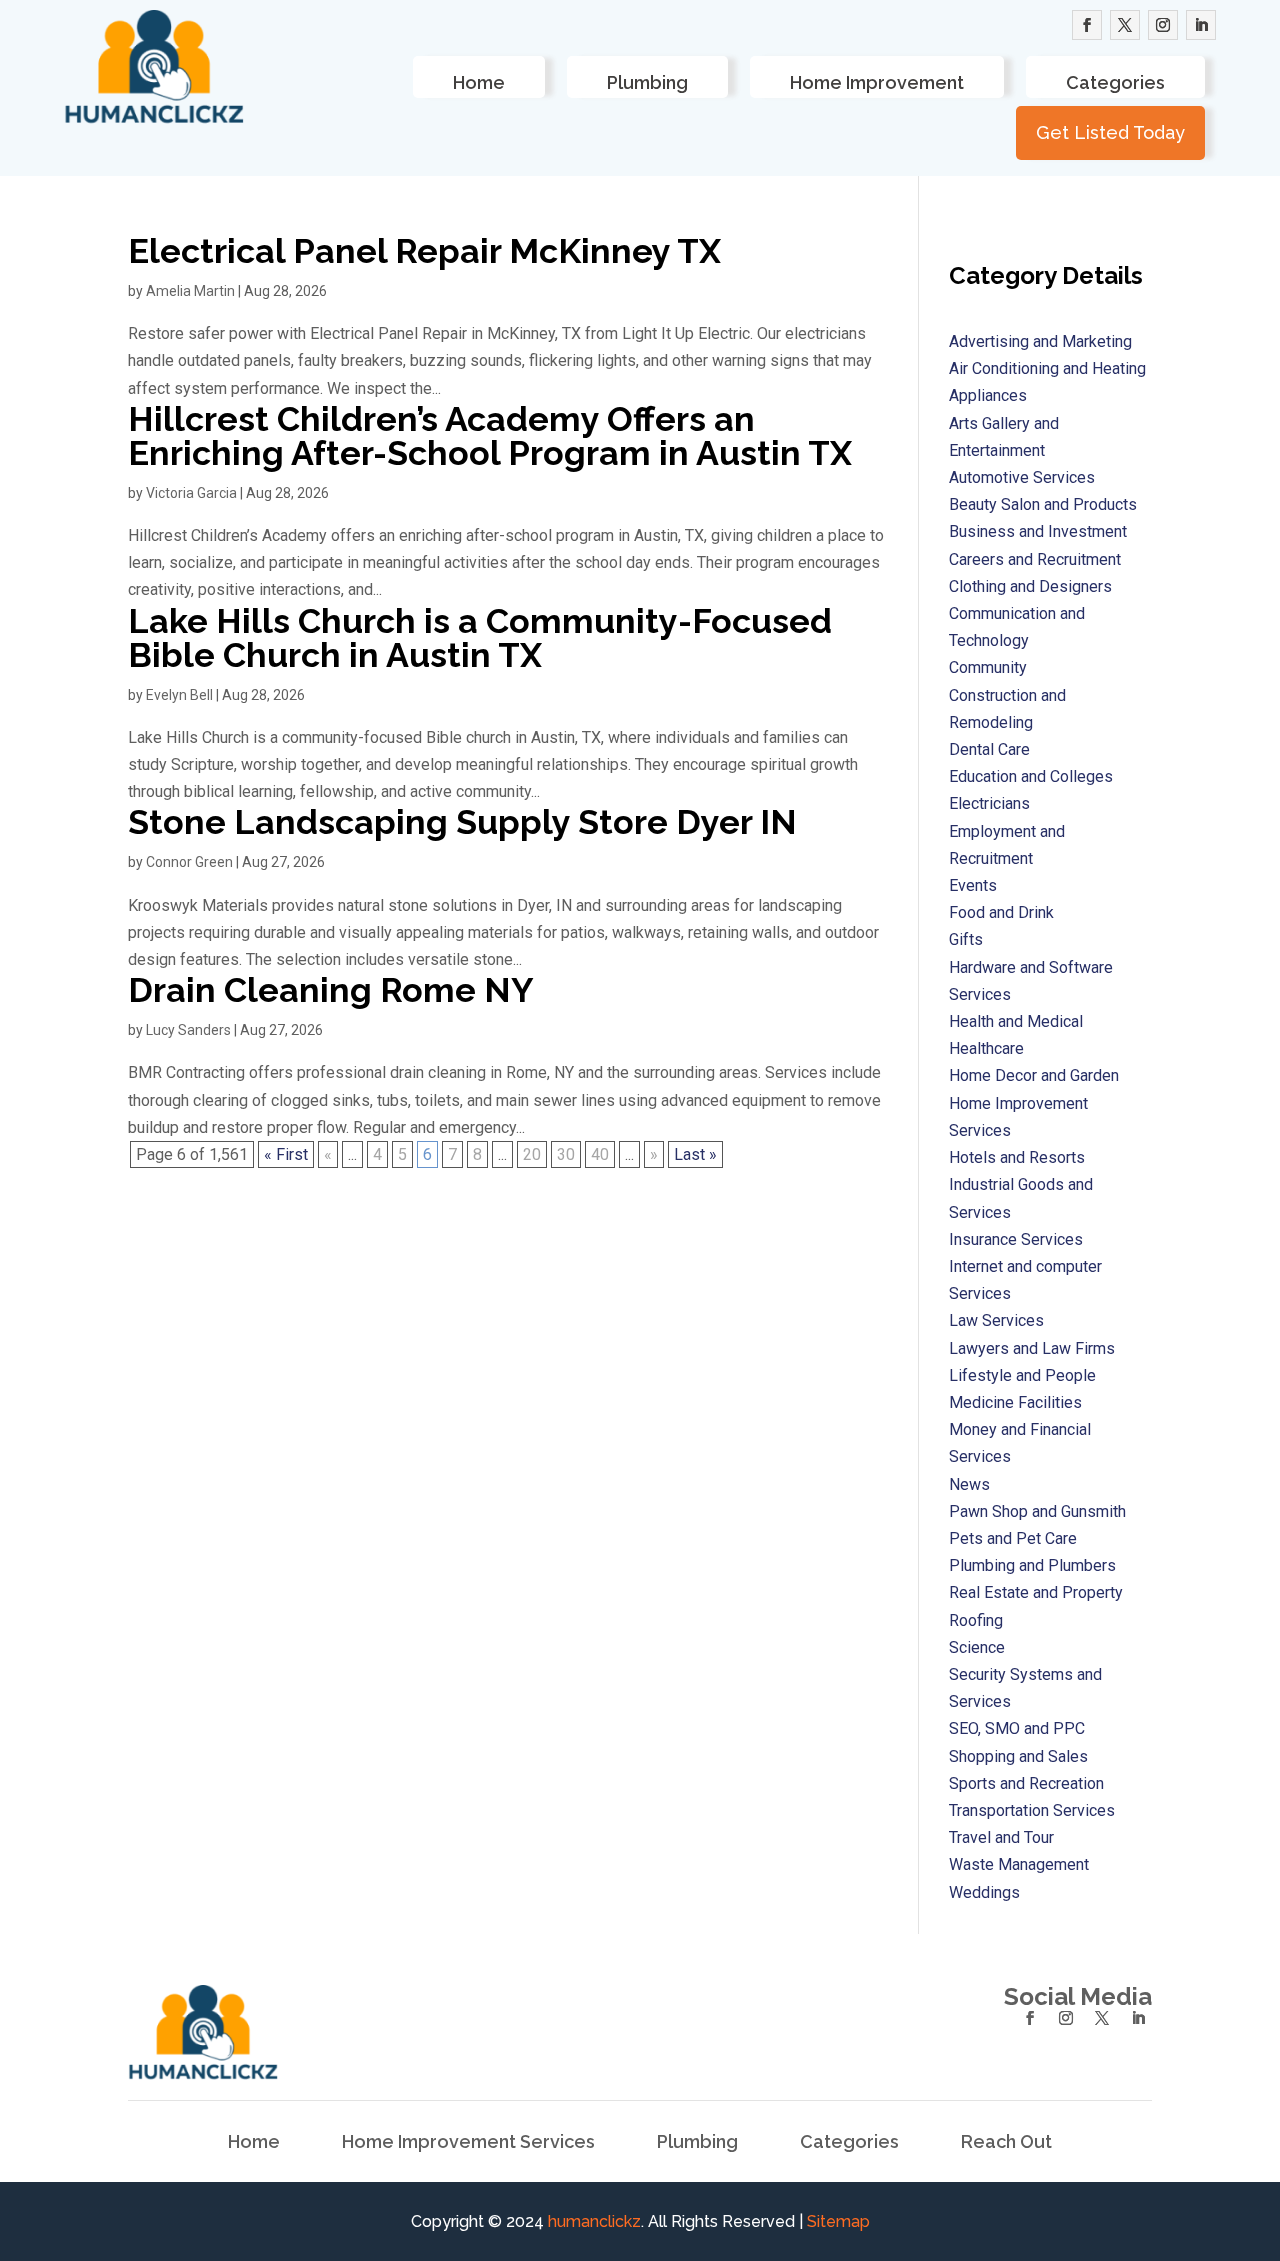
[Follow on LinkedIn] (1201, 25)
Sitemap (838, 2221)
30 (566, 1154)
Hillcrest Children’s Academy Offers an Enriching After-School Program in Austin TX (490, 436)
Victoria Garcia (191, 493)
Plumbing (647, 82)
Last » (695, 1154)
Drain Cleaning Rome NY (331, 990)
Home (479, 82)
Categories (1115, 82)
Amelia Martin (190, 291)
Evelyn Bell (179, 695)
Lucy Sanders (188, 1030)
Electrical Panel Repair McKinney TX (424, 251)
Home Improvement (877, 82)
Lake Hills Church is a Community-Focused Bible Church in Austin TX (480, 638)
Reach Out (1006, 2143)
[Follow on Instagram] (1163, 25)
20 (532, 1154)
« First (286, 1154)
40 (600, 1154)
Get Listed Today (1110, 132)
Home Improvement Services (468, 2143)
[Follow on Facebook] (1087, 25)
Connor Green (189, 862)
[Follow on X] (1125, 25)
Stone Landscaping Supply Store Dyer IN (462, 822)
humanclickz (594, 2221)
